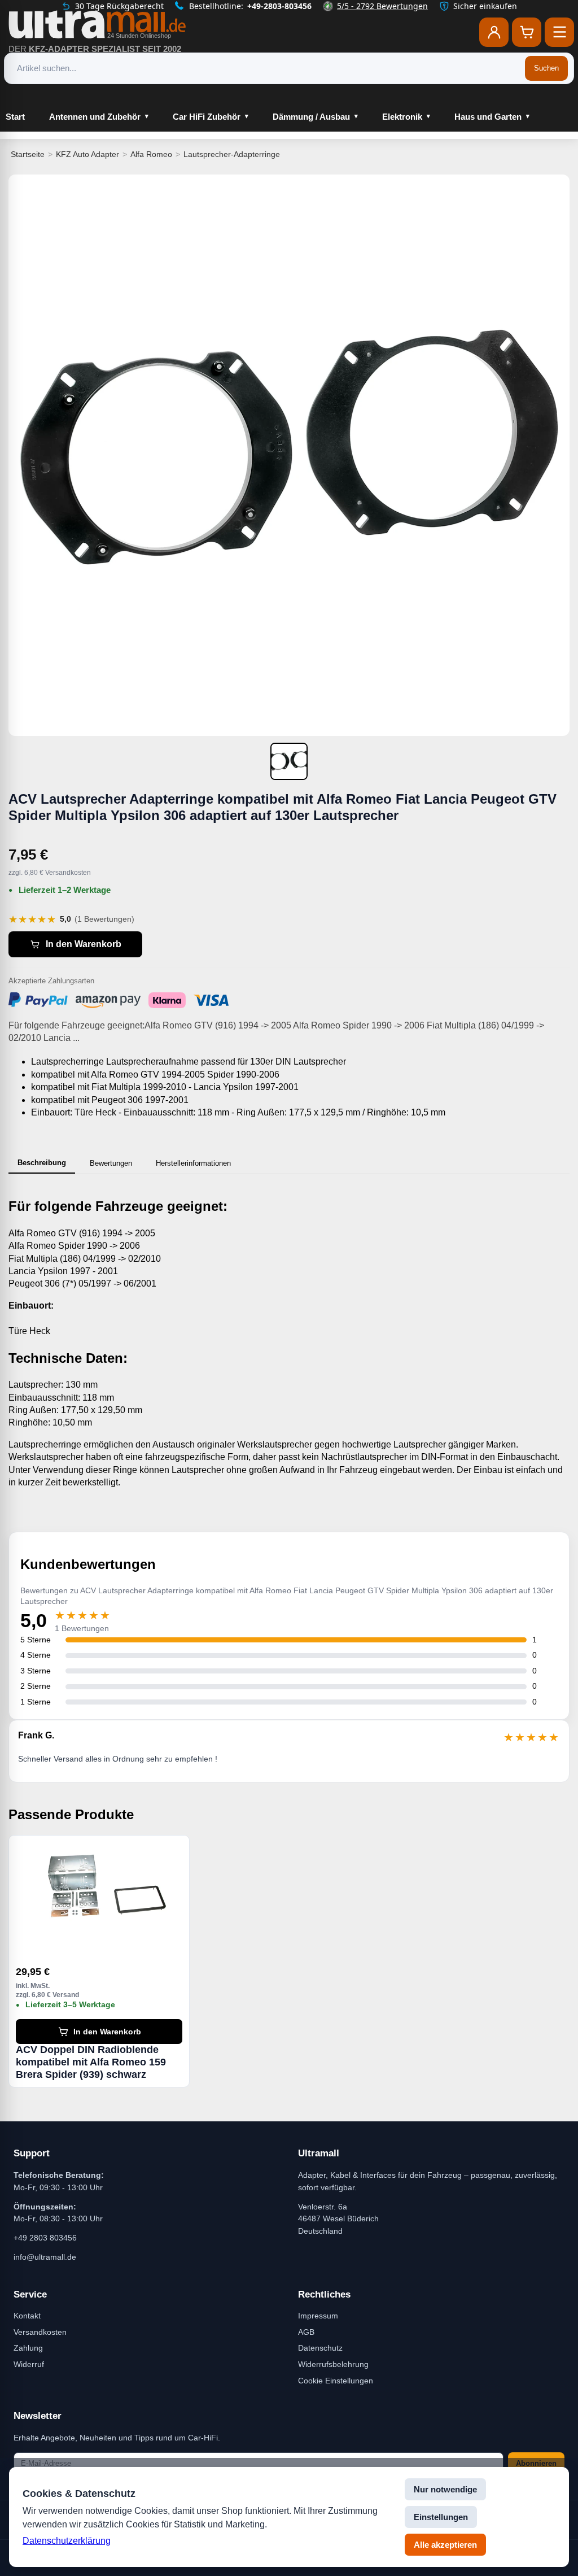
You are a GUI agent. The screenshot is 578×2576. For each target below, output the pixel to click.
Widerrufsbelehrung (333, 2364)
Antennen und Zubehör (95, 117)
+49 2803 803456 (45, 2238)
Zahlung (28, 2348)
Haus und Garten (488, 117)
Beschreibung (42, 1163)
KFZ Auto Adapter (87, 154)
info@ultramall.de (45, 2257)
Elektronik (402, 117)
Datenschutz (320, 2348)
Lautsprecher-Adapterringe (232, 154)
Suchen (546, 68)
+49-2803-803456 (279, 6)
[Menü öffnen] (559, 32)
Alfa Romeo (151, 154)
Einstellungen (441, 2517)
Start (15, 117)
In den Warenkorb (84, 944)
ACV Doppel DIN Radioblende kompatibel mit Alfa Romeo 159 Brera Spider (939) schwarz (91, 2062)
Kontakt (27, 2316)
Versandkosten (40, 2332)
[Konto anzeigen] (494, 32)
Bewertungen (111, 1163)
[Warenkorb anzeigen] (527, 32)
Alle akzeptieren (445, 2545)
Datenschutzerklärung (67, 2541)
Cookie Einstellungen (336, 2381)
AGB (306, 2332)
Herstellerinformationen (193, 1163)
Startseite (28, 154)
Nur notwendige (445, 2489)
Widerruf (29, 2364)
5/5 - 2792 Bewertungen (382, 6)
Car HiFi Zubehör (207, 117)
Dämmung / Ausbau (311, 117)
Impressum (318, 2316)
